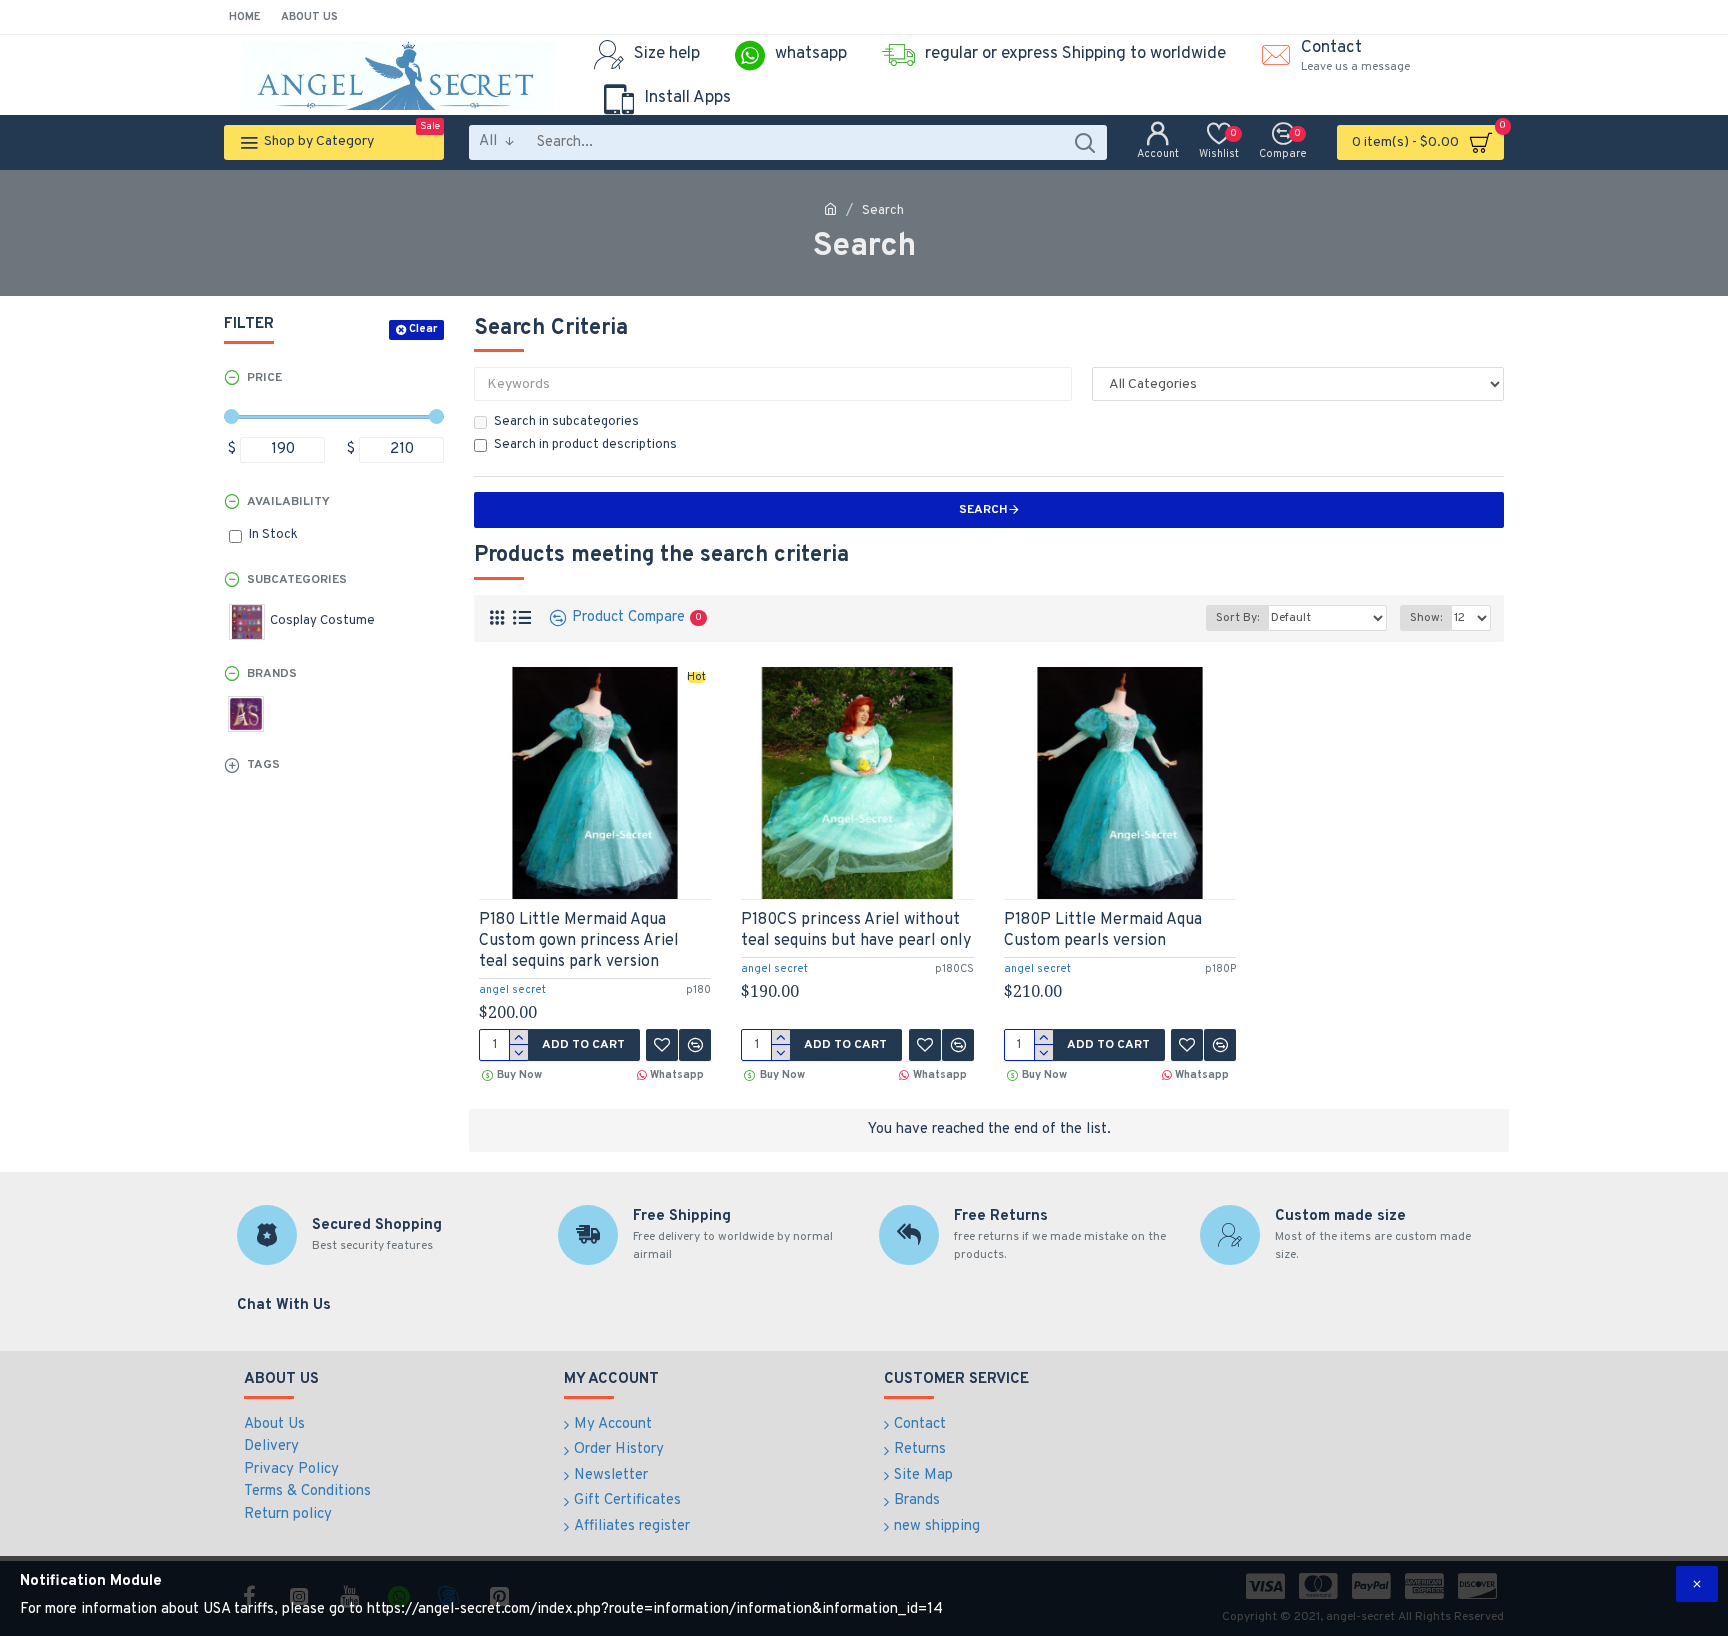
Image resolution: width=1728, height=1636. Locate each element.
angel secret (512, 990)
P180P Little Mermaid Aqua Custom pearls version (1103, 930)
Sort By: (1237, 618)
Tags (263, 765)
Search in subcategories (566, 422)
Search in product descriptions (585, 445)
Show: (1426, 618)
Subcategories (297, 580)
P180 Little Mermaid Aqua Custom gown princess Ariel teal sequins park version (579, 941)
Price (264, 378)
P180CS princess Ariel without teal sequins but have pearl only (856, 930)
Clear (423, 329)
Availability (288, 502)
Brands (272, 674)
